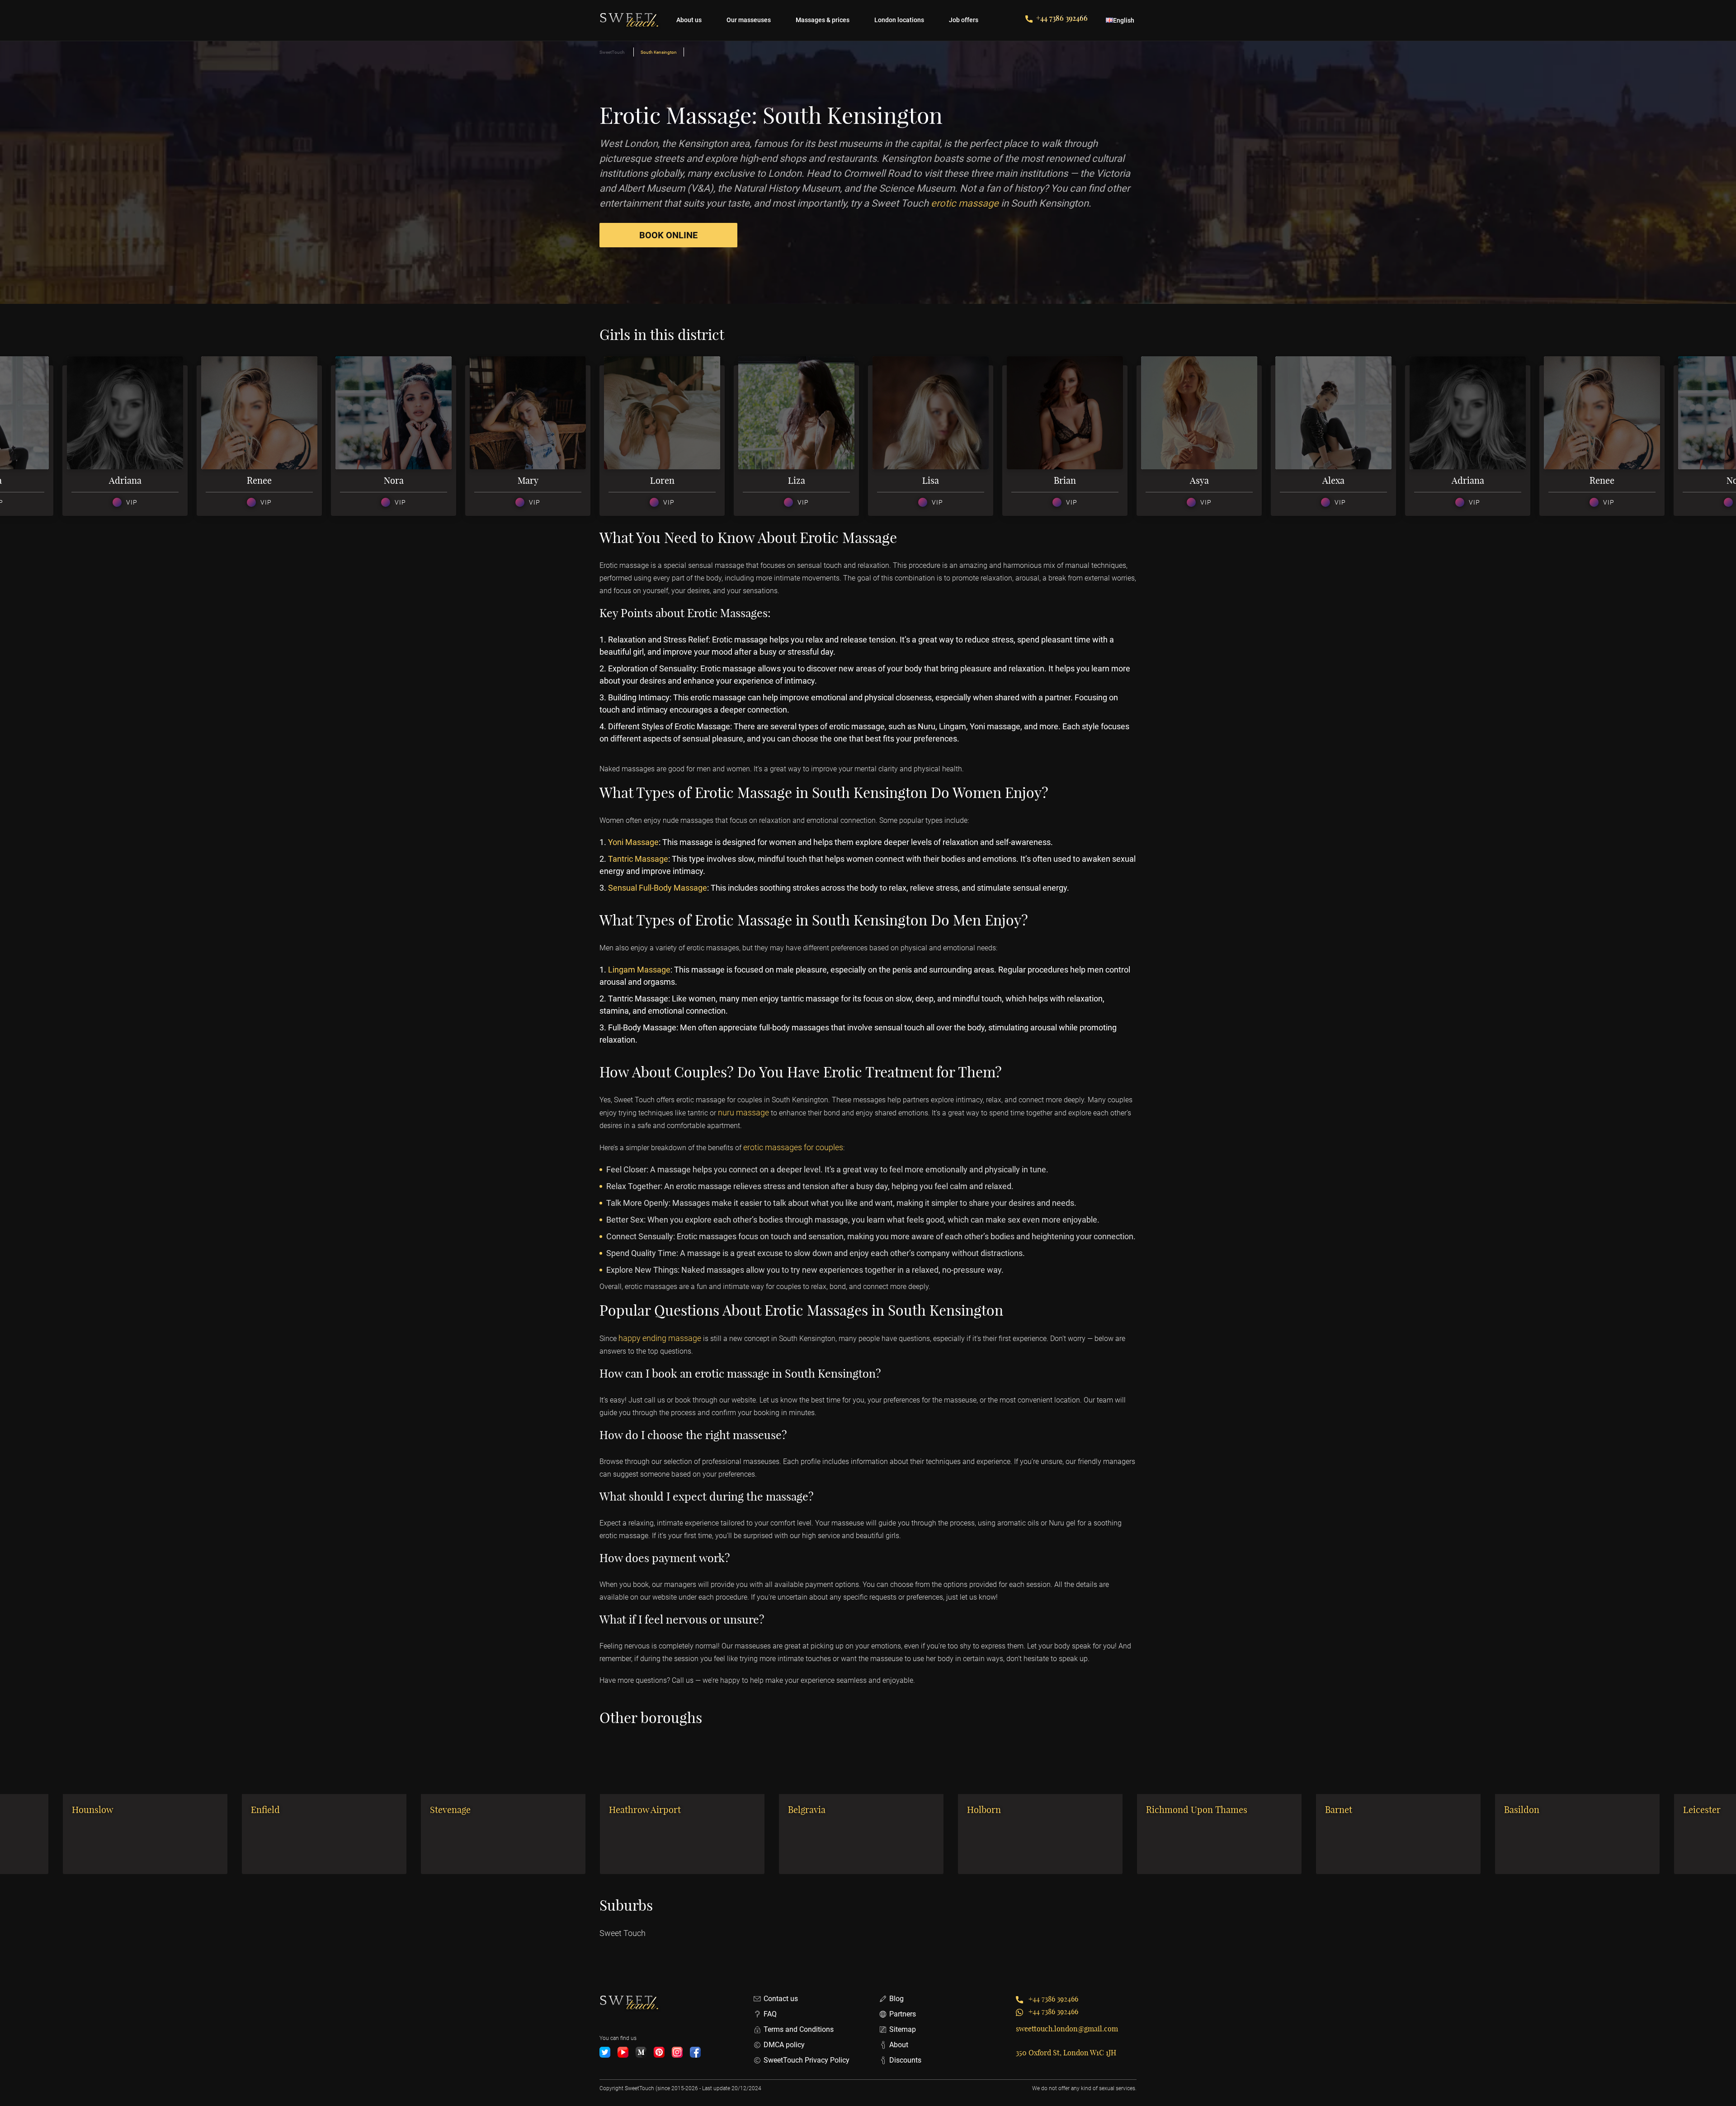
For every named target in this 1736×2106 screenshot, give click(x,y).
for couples (823, 1147)
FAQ (770, 2014)
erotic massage (965, 203)
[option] (130, 441)
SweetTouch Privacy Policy (807, 2060)
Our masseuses (749, 20)
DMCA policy (784, 2045)
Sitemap (903, 2029)
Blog (896, 1999)
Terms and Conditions (799, 2029)
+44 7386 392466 (1062, 18)
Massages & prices (823, 20)
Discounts (905, 2060)
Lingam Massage (639, 970)
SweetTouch (612, 52)
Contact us (781, 1999)
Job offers (964, 20)
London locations (899, 20)
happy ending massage (660, 1338)
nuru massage (743, 1112)
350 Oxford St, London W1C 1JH (1066, 2053)
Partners (903, 2014)
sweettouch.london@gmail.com (1067, 2029)
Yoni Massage (633, 842)
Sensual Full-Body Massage (658, 888)
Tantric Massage (638, 859)
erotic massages (773, 1147)
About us (689, 20)
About (899, 2045)
